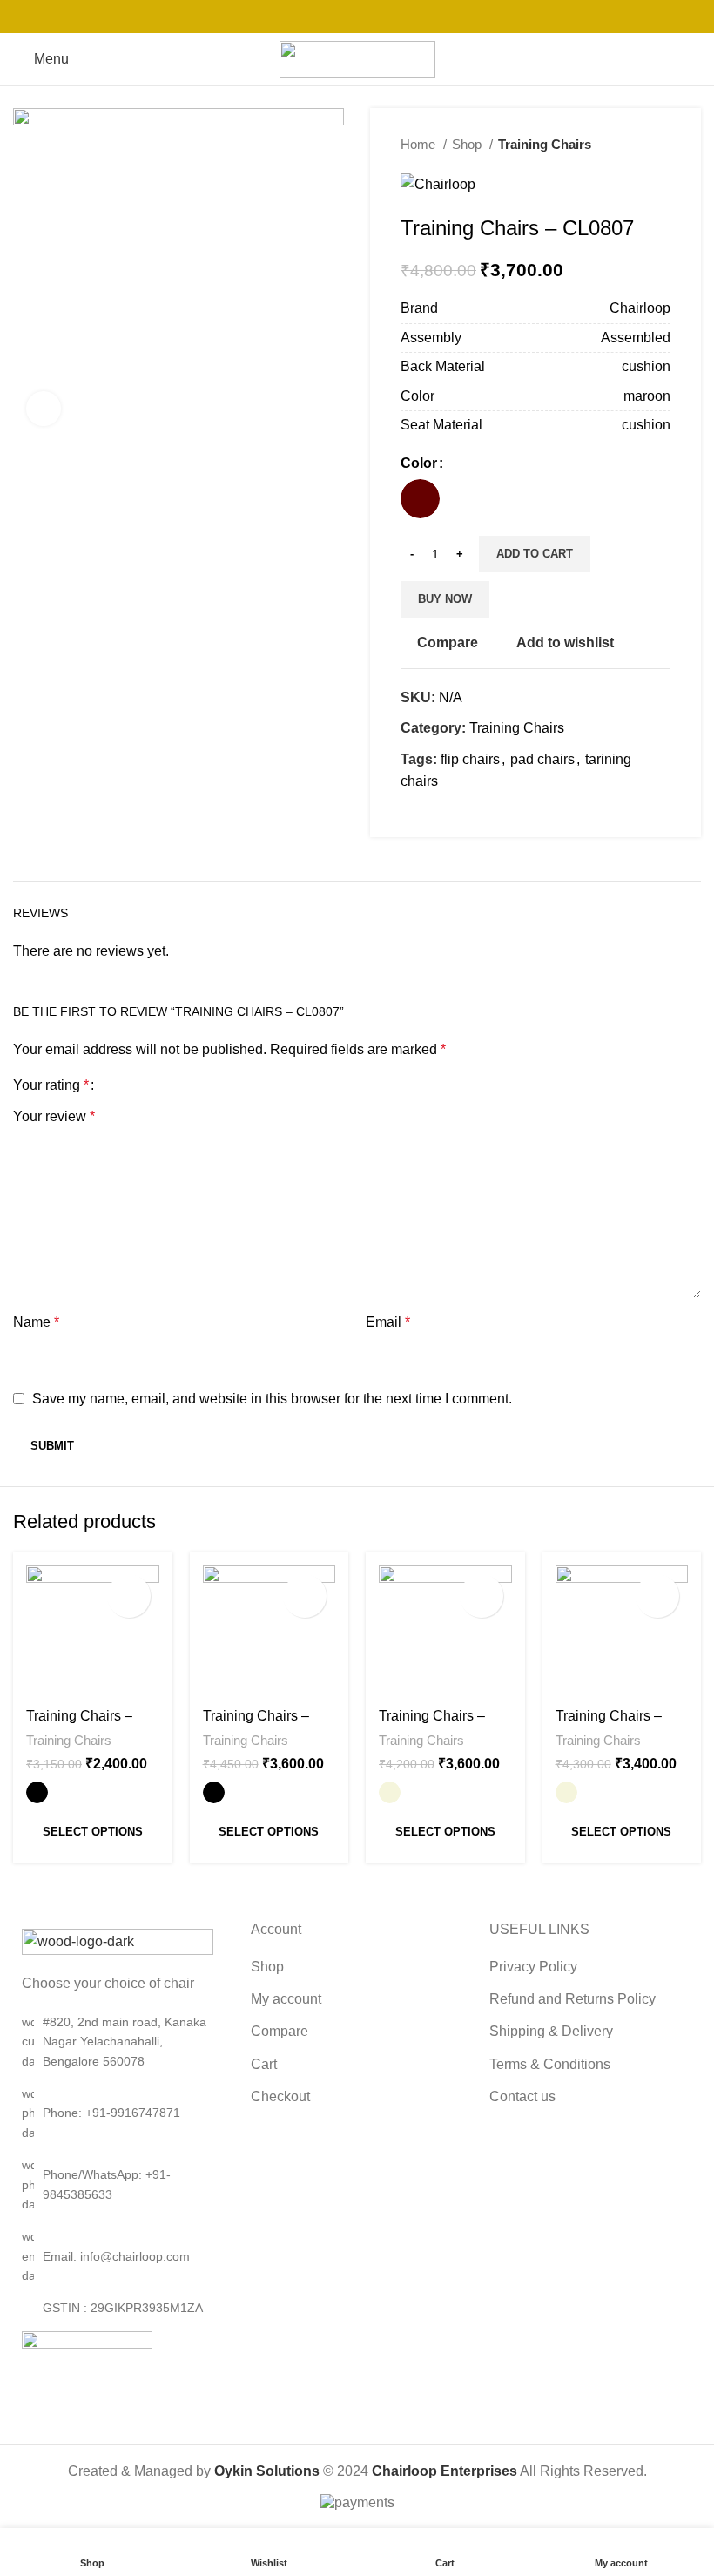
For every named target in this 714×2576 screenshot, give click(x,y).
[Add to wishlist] (129, 1596)
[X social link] (334, 17)
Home (420, 144)
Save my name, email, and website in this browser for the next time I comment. (272, 1399)
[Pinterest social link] (357, 17)
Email (388, 1322)
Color (419, 463)
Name (36, 1322)
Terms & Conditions (550, 2064)
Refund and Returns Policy (573, 1999)
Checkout (280, 2096)
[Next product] (662, 145)
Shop (468, 144)
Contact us (522, 2096)
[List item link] (119, 2113)
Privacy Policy (533, 1967)
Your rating (51, 1085)
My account (286, 1999)
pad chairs (542, 759)
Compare (280, 2031)
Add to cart (535, 554)
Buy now (445, 599)
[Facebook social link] (312, 17)
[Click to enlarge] (44, 409)
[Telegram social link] (402, 17)
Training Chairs (545, 144)
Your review (54, 1116)
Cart (264, 2064)
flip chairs (470, 759)
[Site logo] (357, 58)
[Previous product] (627, 145)
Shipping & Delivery (551, 2031)
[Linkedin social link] (380, 17)
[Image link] (118, 1940)
